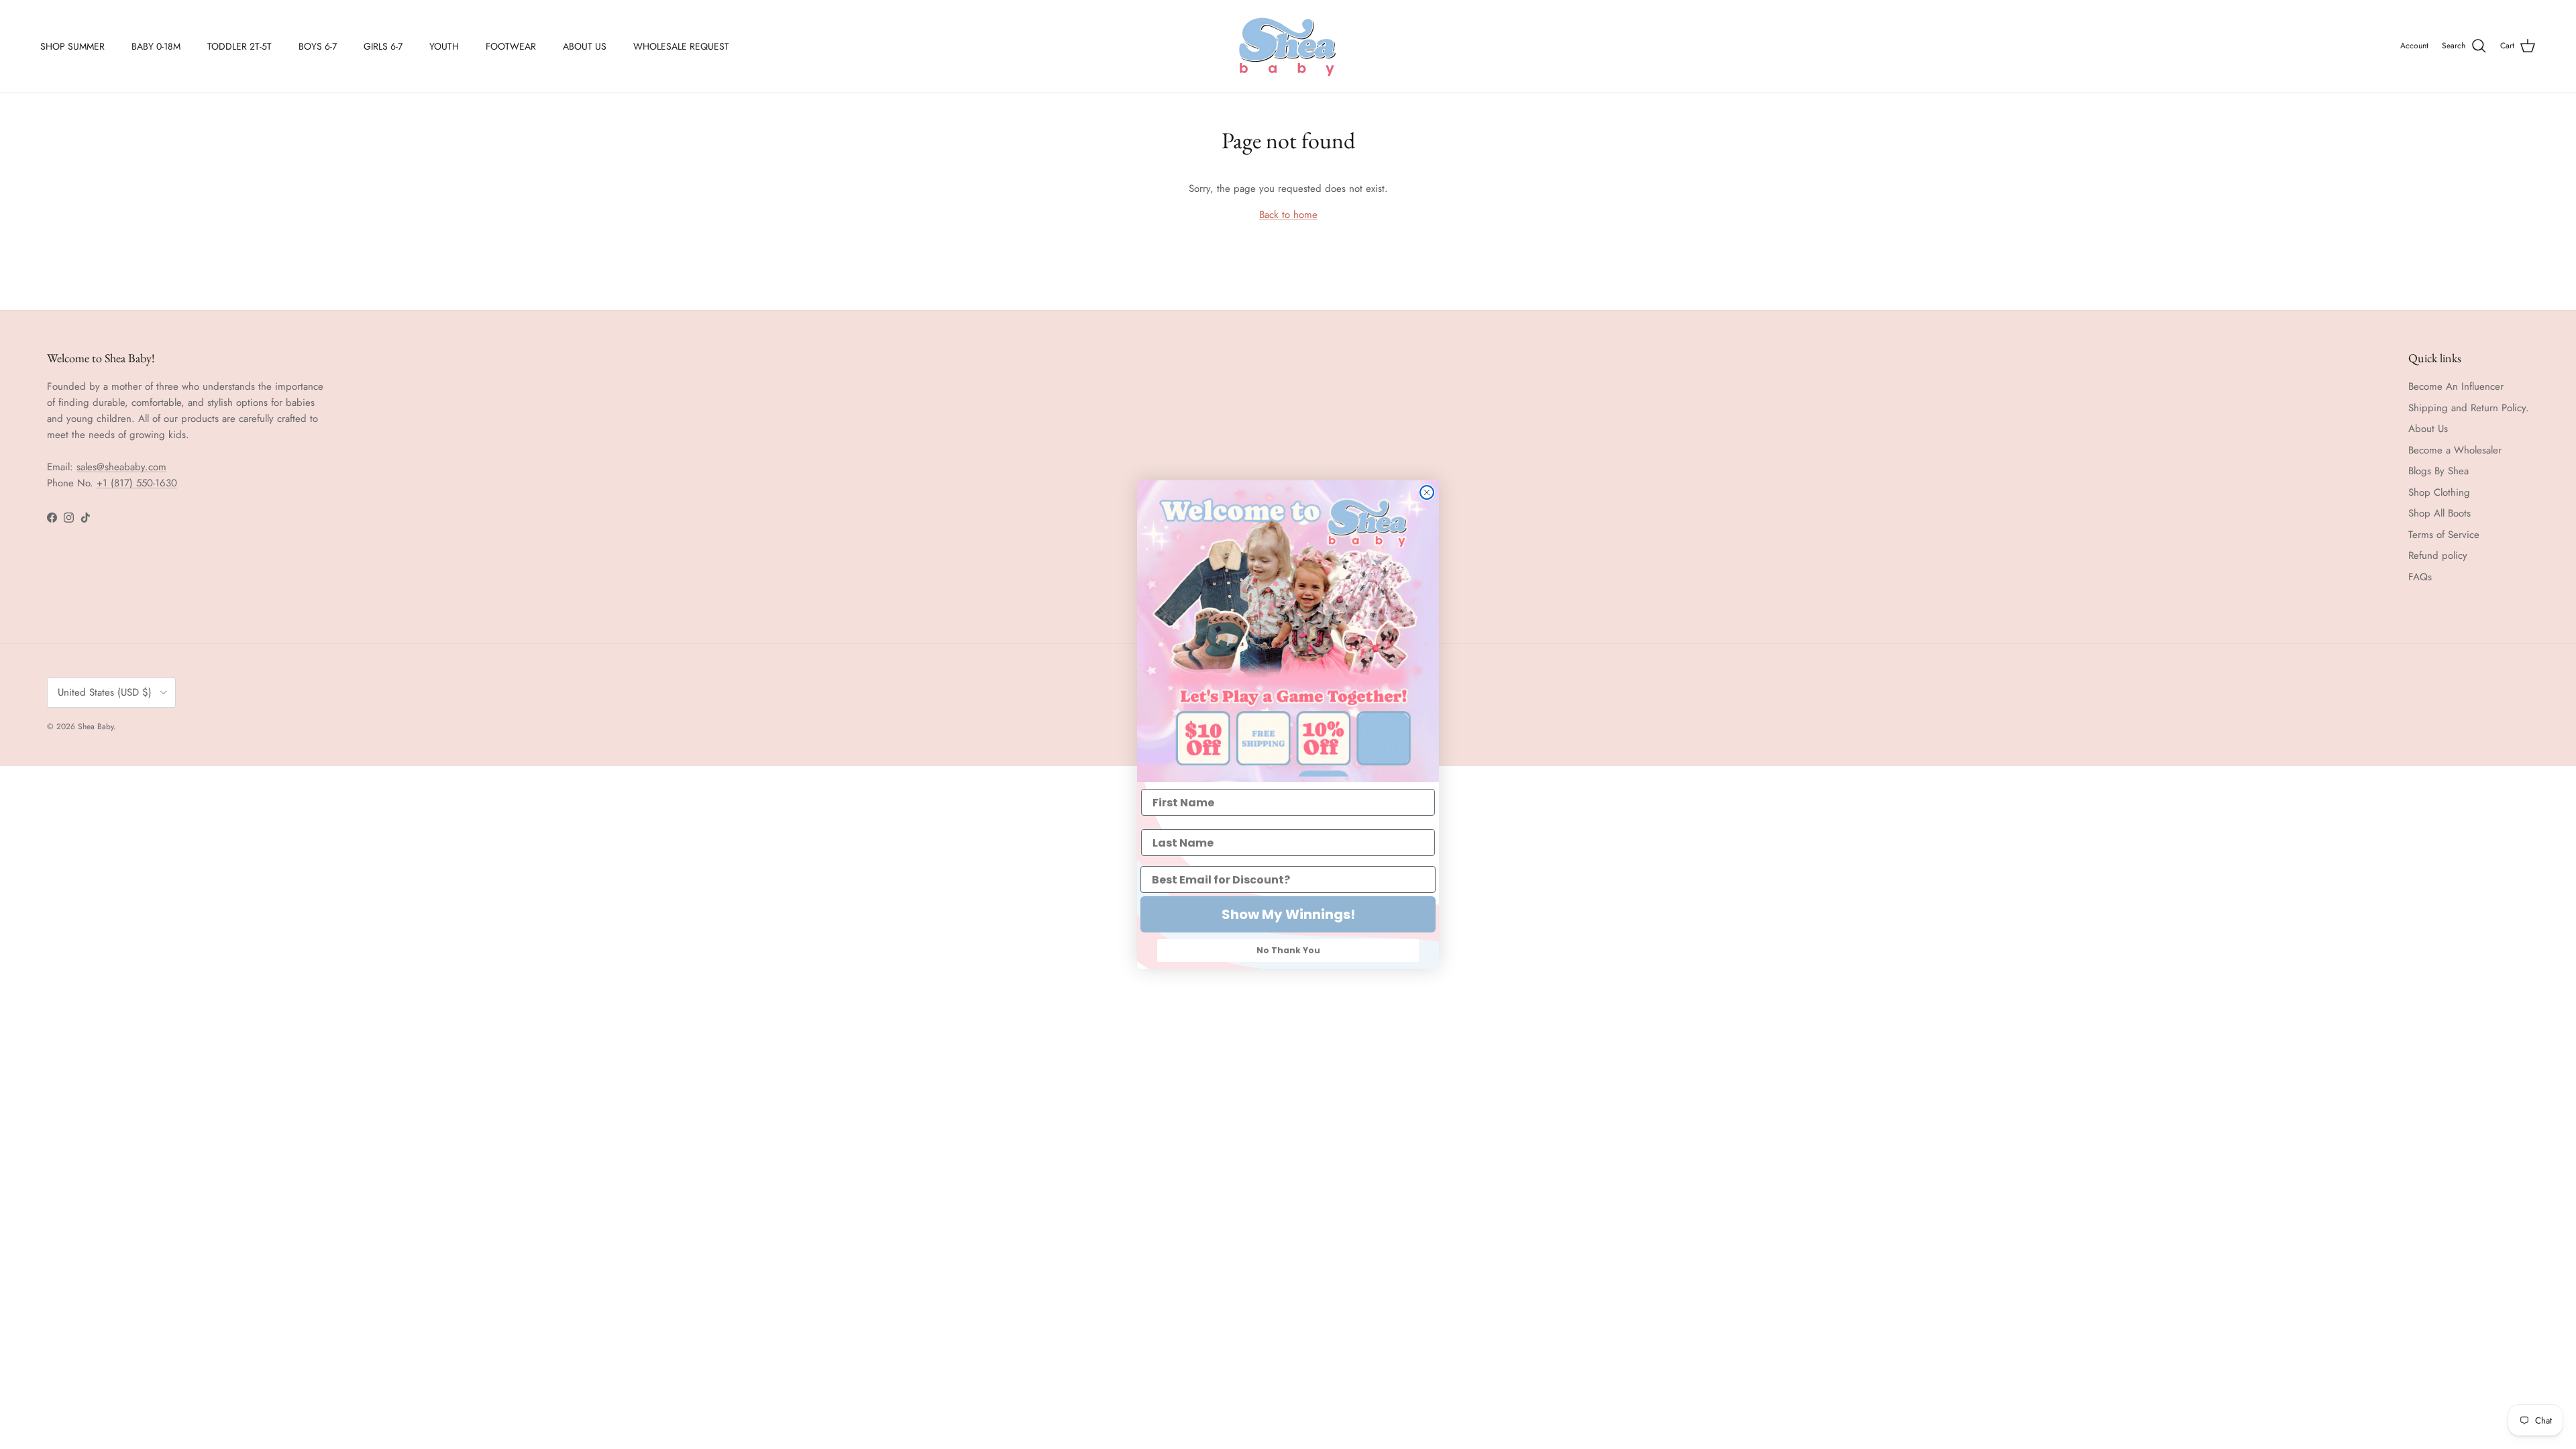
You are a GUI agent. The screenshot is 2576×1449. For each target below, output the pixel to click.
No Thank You (1288, 950)
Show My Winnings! (1288, 914)
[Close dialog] (1427, 492)
